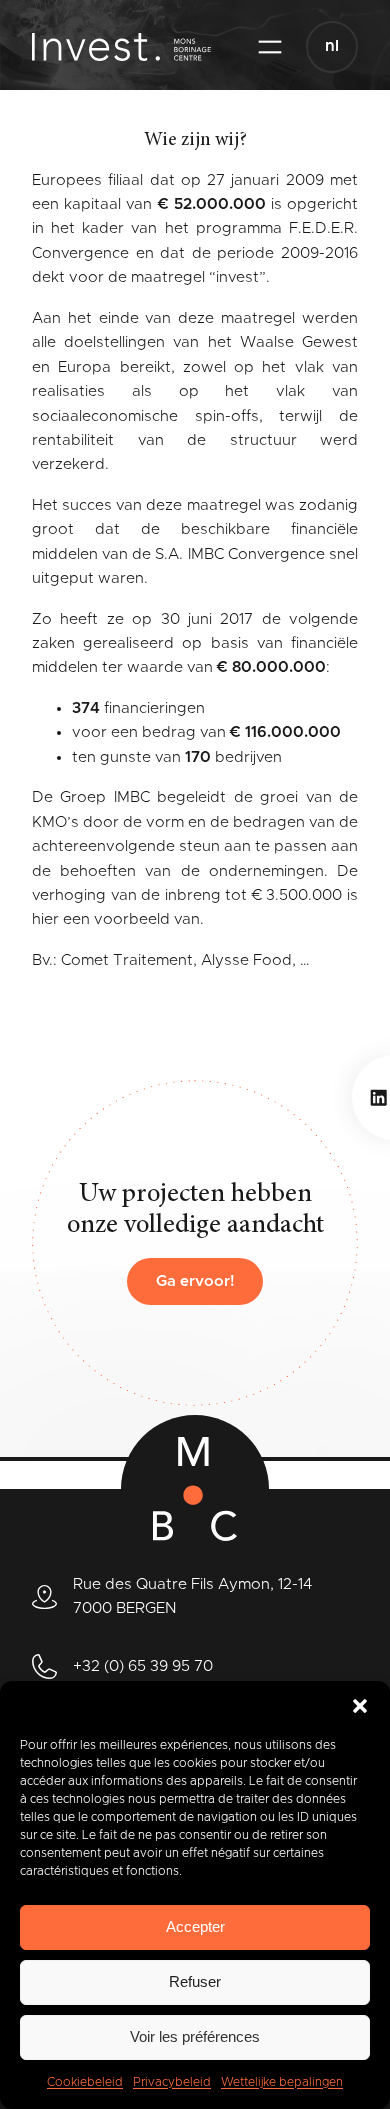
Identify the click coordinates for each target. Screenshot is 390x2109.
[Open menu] (270, 47)
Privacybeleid (172, 2082)
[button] (360, 1706)
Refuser (195, 1981)
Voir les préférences (195, 2036)
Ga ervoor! (195, 1281)
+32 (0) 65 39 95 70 (143, 1666)
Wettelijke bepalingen (282, 2082)
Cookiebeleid (85, 2082)
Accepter (195, 1926)
